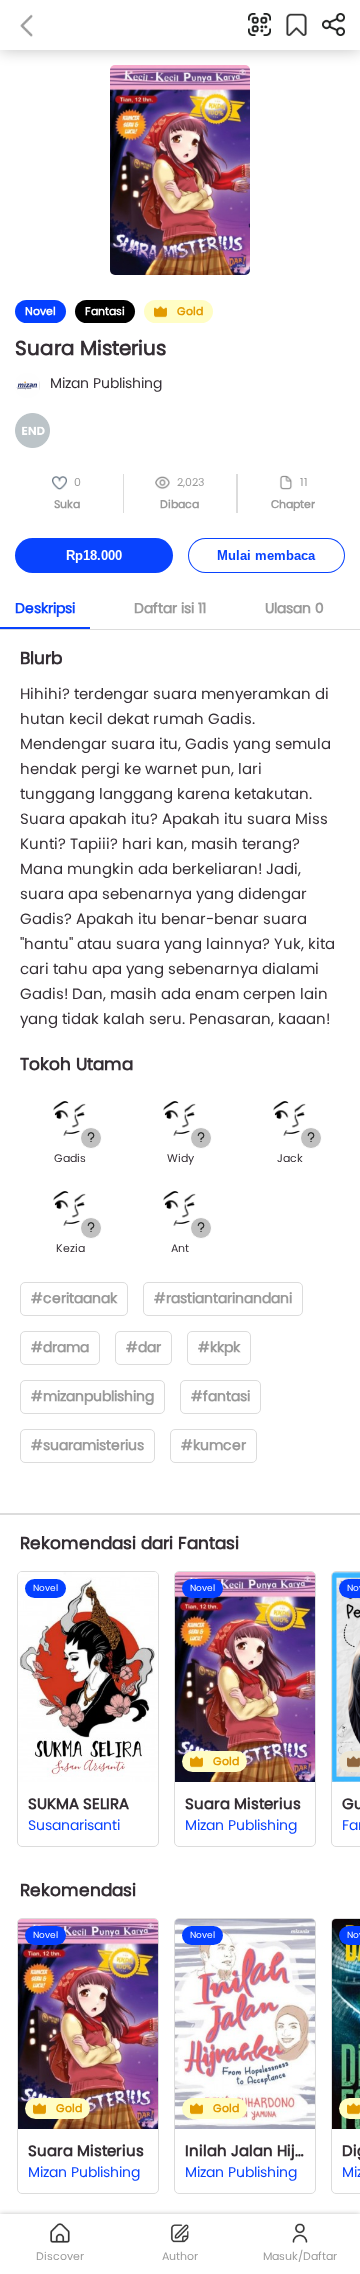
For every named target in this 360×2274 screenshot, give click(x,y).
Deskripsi (45, 608)
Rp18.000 (94, 555)
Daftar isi (170, 608)
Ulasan (294, 608)
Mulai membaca (266, 555)
